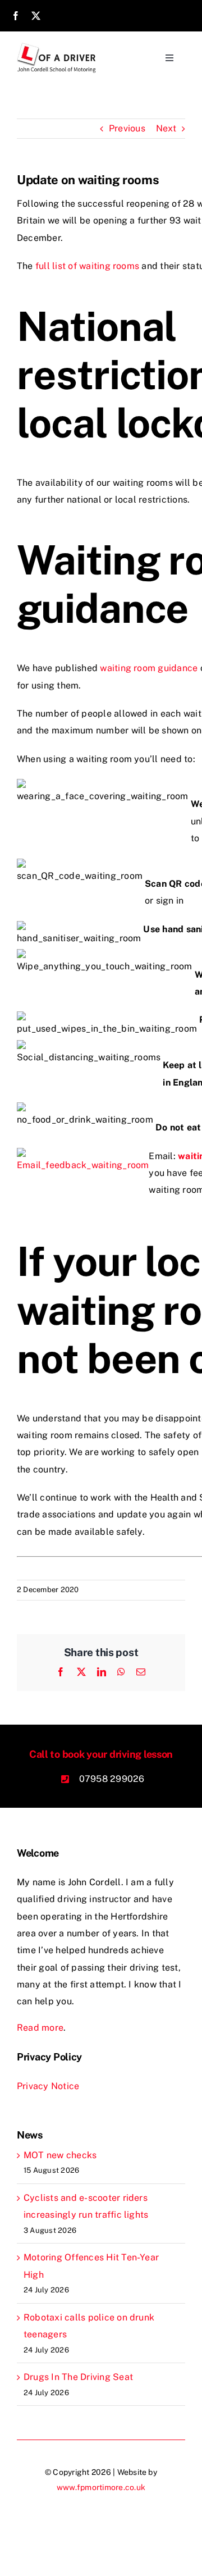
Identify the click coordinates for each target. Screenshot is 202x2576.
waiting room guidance (149, 668)
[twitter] (36, 16)
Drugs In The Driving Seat (78, 2377)
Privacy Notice (48, 2086)
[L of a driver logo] (57, 47)
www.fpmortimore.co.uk (101, 2487)
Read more (40, 2028)
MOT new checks (60, 2155)
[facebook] (16, 16)
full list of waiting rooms (87, 266)
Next (166, 128)
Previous (127, 128)
